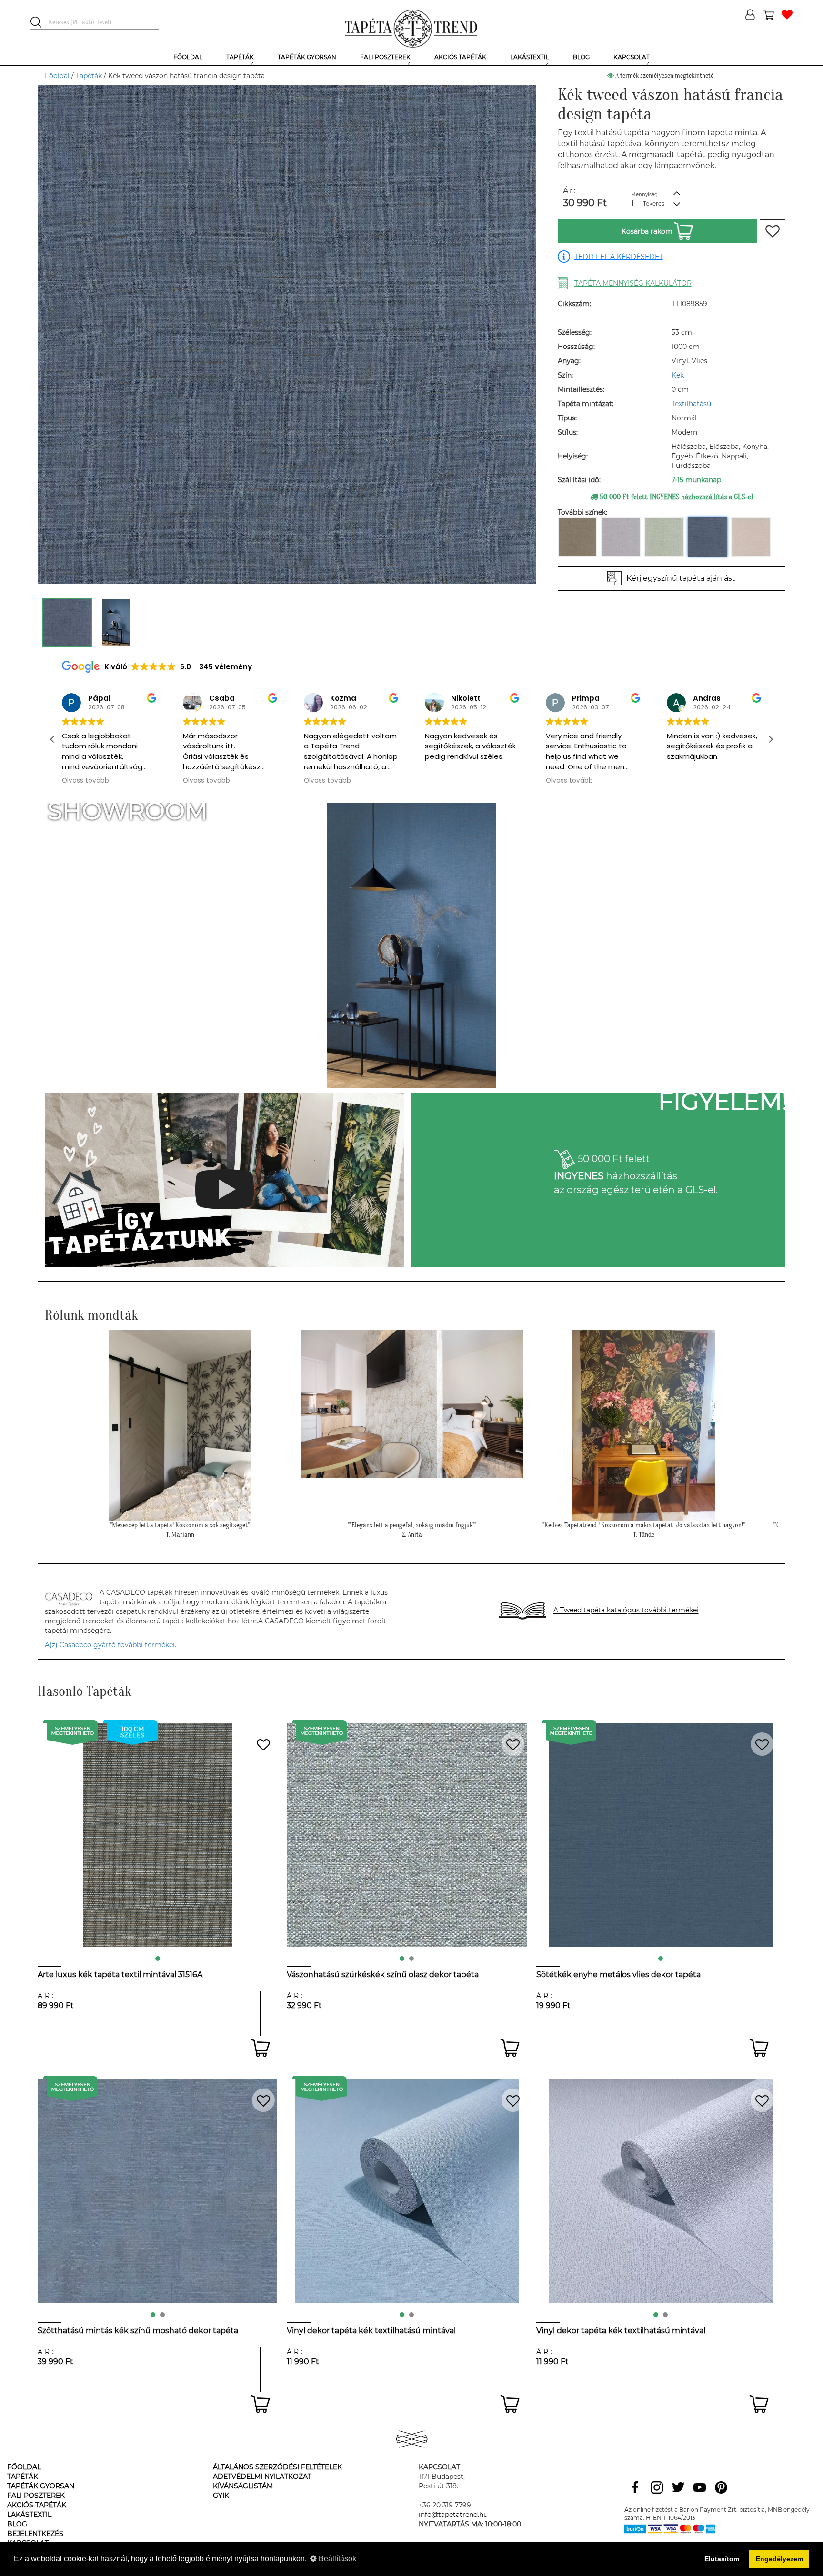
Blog (17, 2524)
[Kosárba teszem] (260, 2048)
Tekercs (654, 204)
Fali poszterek (36, 2496)
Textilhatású (691, 404)
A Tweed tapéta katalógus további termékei (626, 1611)
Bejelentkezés (35, 2534)
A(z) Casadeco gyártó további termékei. (110, 1645)
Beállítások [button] (336, 2559)
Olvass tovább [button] (85, 781)
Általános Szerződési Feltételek (277, 2467)
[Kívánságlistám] (787, 15)
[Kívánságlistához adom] (773, 231)
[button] (771, 739)
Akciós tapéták (37, 2505)
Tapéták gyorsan (41, 2486)
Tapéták (89, 76)
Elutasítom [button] (722, 2559)
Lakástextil (29, 2515)
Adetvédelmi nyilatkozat (262, 2477)
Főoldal (57, 76)
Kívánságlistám (243, 2486)
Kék (678, 375)
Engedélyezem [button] (779, 2559)
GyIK (221, 2496)
